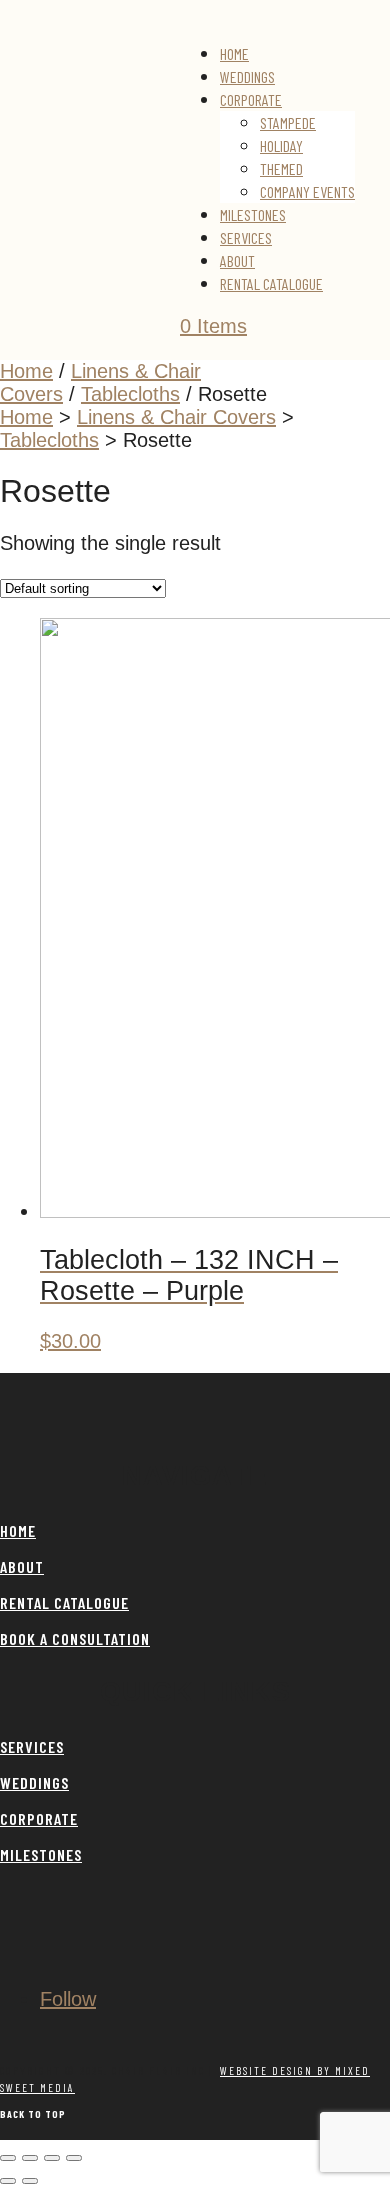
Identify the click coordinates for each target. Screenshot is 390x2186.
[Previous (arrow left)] (8, 2181)
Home (234, 53)
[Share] (52, 2158)
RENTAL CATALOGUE (64, 1602)
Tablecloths (130, 394)
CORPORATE (39, 1818)
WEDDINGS (34, 1782)
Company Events (307, 191)
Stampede (288, 122)
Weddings (247, 76)
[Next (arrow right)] (30, 2181)
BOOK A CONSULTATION (75, 1638)
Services (246, 237)
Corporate (251, 99)
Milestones (253, 214)
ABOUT (22, 1566)
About (237, 260)
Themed (281, 168)
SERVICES (32, 1746)
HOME (18, 1530)
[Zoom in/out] (8, 2158)
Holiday (281, 145)
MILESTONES (41, 1854)
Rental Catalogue (271, 283)
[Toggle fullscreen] (30, 2158)
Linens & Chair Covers (176, 417)
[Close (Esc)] (74, 2158)
